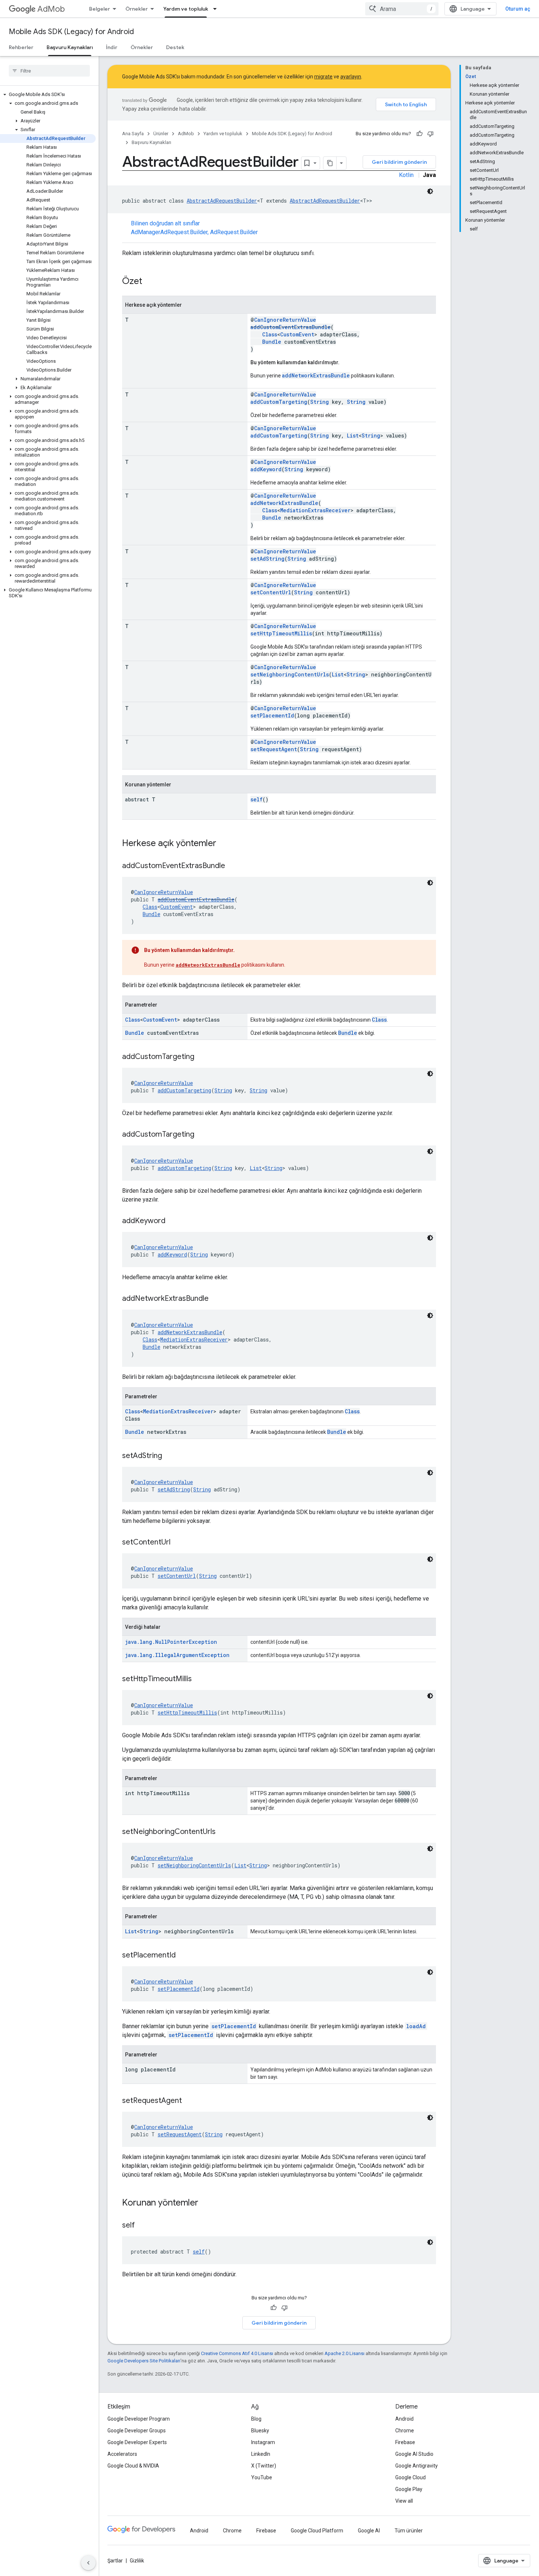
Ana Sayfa (133, 134)
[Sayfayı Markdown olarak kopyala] (330, 163)
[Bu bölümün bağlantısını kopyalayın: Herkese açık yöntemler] (224, 844)
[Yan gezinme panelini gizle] (88, 2563)
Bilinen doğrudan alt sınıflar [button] (194, 228)
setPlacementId (272, 715)
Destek (175, 47)
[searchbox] (49, 71)
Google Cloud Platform (317, 2531)
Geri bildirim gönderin (399, 162)
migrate (323, 77)
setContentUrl (271, 592)
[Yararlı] (419, 134)
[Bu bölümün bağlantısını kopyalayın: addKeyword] (173, 1221)
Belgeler (100, 9)
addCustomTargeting (279, 402)
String (320, 402)
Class (270, 334)
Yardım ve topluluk (186, 9)
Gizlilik (137, 2561)
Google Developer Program (139, 2419)
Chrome (405, 2431)
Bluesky (260, 2431)
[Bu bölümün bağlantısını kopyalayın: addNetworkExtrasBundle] (216, 1299)
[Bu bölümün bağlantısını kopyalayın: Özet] (150, 282)
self (256, 799)
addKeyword (266, 469)
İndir (112, 47)
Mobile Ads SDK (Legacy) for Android (71, 32)
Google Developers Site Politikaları (144, 2361)
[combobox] (402, 9)
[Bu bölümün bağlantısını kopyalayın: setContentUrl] (178, 1543)
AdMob (51, 9)
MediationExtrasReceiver (315, 510)
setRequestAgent (274, 749)
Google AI (369, 2531)
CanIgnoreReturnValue (285, 320)
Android (404, 2419)
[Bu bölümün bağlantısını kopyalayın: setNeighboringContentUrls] (223, 1832)
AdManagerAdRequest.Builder (169, 232)
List (353, 436)
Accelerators (122, 2454)
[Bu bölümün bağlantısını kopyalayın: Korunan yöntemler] (206, 2203)
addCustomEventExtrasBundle (291, 327)
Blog (256, 2419)
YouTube (262, 2477)
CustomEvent (297, 334)
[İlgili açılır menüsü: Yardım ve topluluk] (217, 9)
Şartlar (115, 2561)
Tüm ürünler (409, 2531)
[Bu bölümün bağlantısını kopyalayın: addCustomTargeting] (202, 1057)
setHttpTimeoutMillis (281, 633)
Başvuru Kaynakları (70, 47)
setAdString (267, 559)
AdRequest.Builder (234, 232)
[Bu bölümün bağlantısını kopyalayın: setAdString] (169, 1456)
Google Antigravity (417, 2466)
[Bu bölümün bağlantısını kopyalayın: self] (142, 2226)
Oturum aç (518, 9)
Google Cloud (410, 2477)
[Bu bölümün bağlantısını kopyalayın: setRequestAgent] (189, 2101)
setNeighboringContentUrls (290, 674)
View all (404, 2501)
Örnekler (137, 9)
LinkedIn (261, 2454)
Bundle (272, 342)
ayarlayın (351, 77)
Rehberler (21, 47)
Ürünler (161, 134)
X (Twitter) (264, 2466)
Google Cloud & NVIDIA (133, 2466)
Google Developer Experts (137, 2442)
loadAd (416, 2026)
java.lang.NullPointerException (171, 1642)
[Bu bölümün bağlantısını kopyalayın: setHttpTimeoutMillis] (199, 1679)
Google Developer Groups (137, 2431)
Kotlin (406, 175)
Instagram (263, 2442)
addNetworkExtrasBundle (316, 375)
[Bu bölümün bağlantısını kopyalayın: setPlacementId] (183, 1956)
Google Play (409, 2489)
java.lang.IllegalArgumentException (177, 1655)
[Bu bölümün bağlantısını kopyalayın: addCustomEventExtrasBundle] (232, 866)
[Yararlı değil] (430, 134)
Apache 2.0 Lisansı (344, 2353)
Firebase (405, 2442)
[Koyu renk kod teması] (430, 191)
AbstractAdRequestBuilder (222, 201)
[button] (48, 95)
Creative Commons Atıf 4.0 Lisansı (237, 2353)
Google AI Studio (414, 2454)
